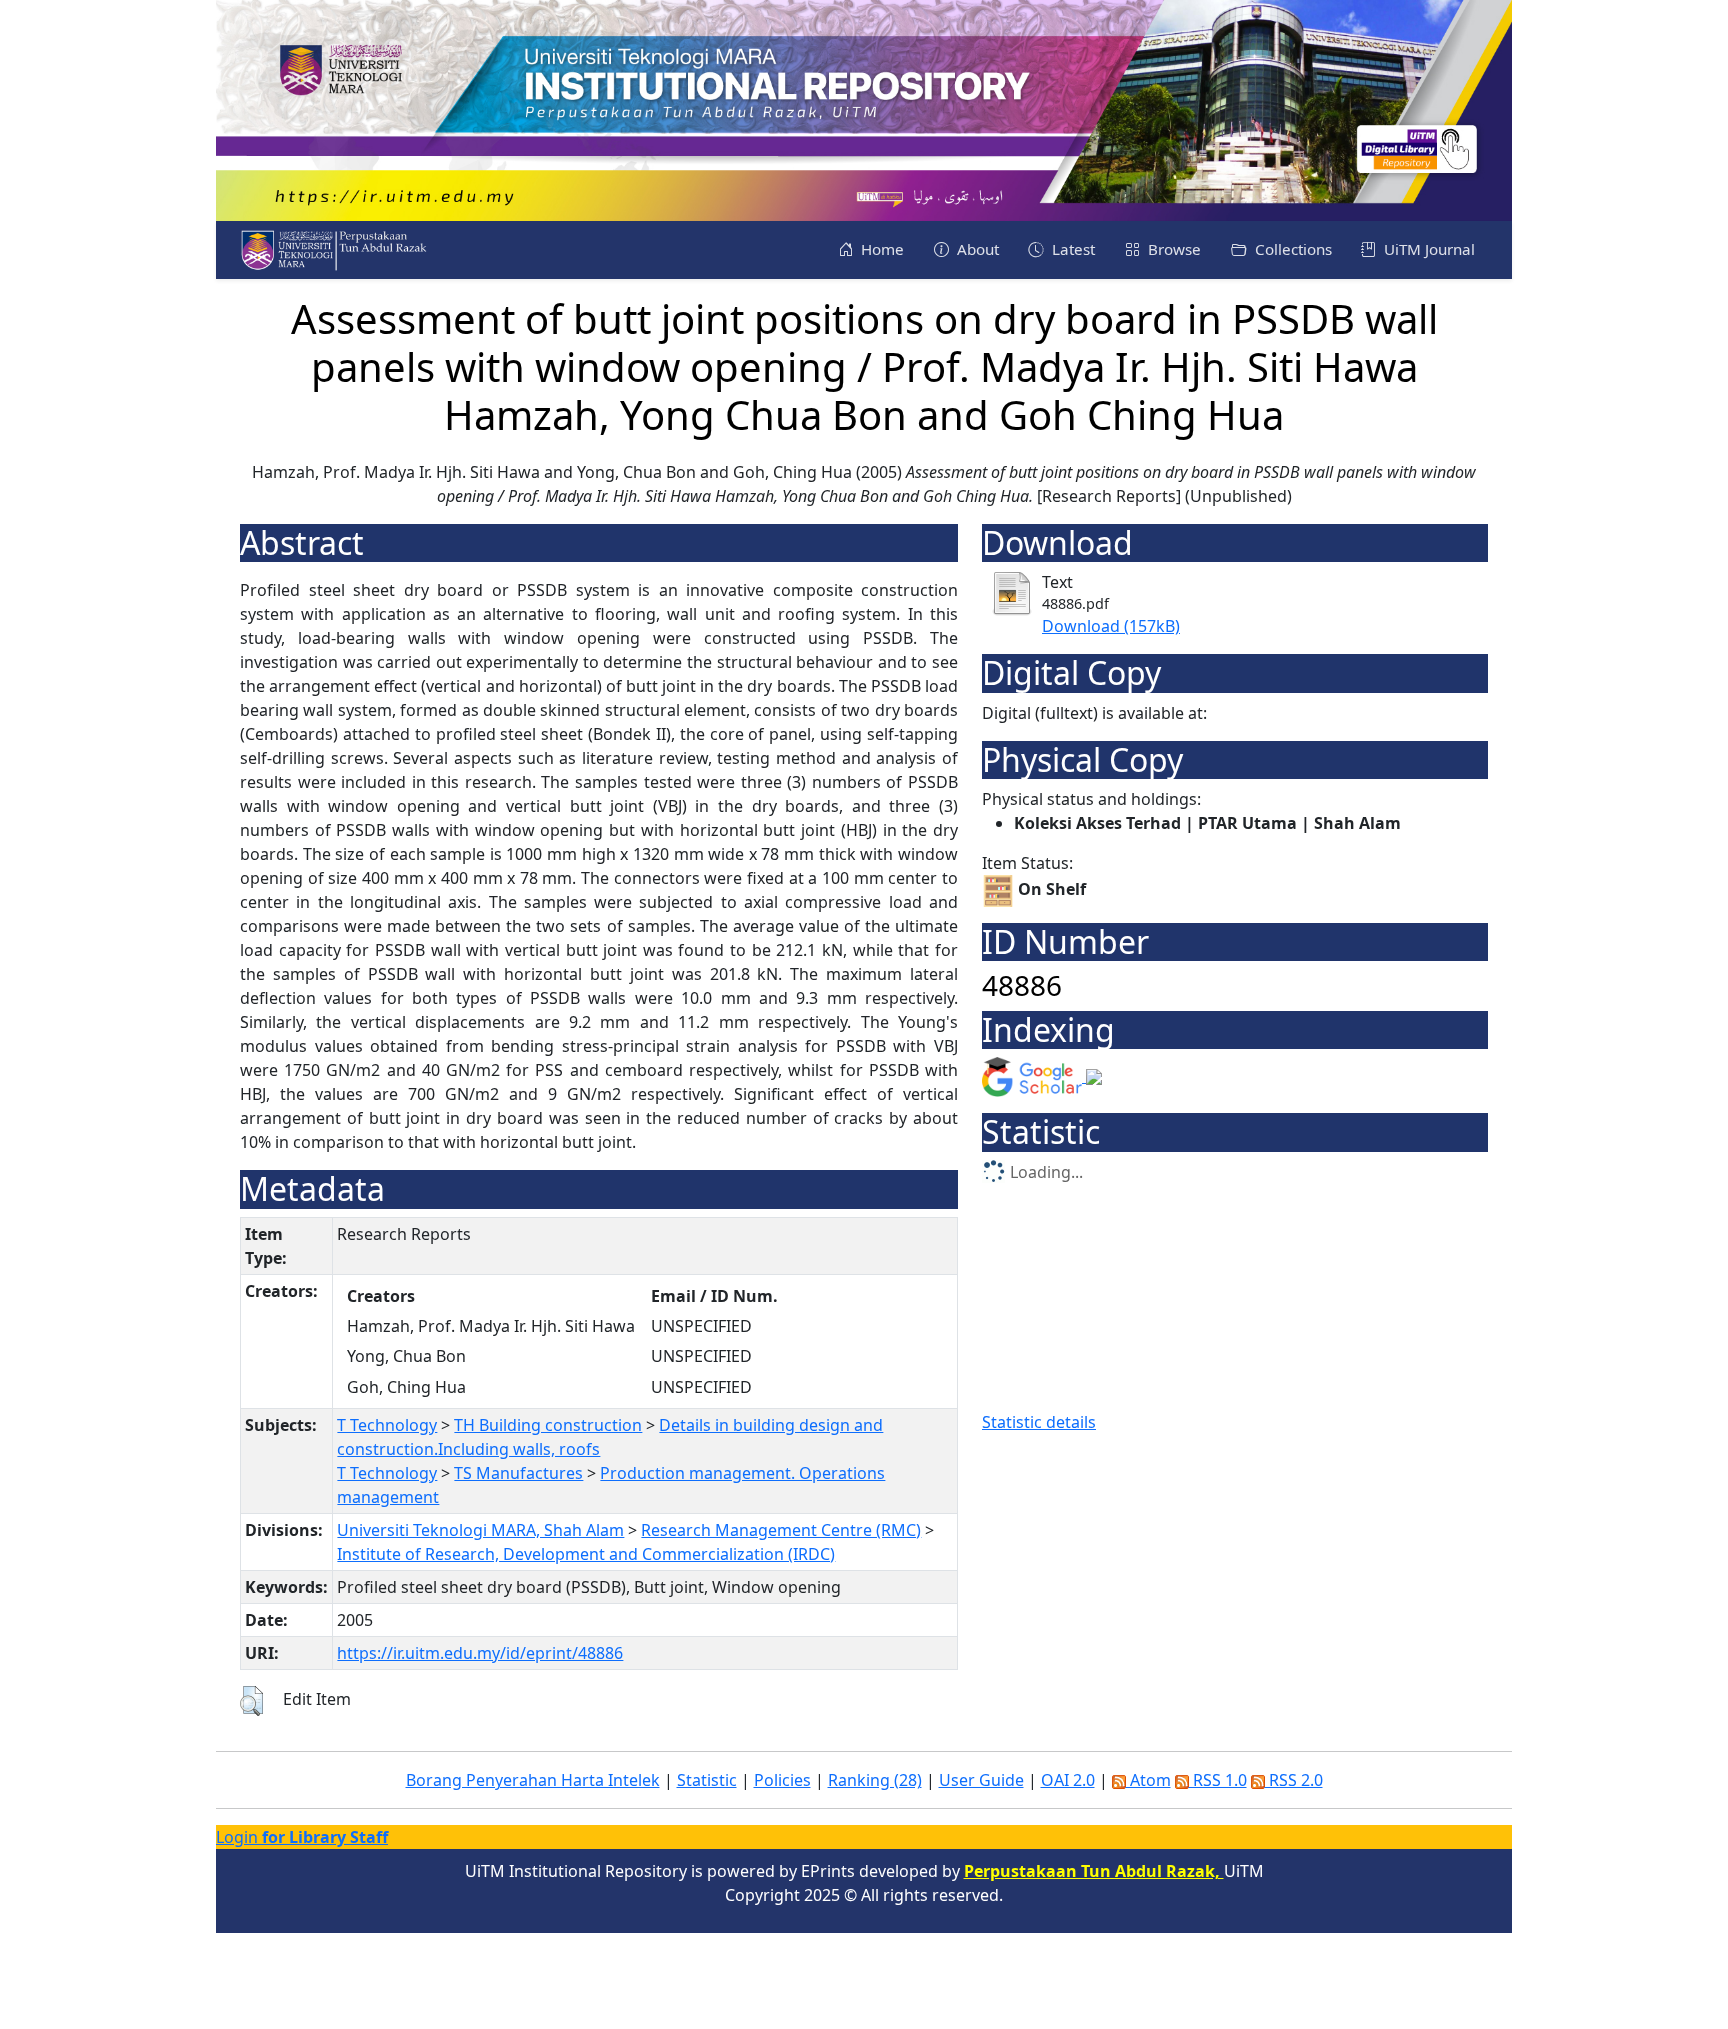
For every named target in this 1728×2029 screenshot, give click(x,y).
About (976, 249)
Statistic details (1039, 1422)
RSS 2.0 (1294, 1780)
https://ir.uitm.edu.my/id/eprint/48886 (480, 1653)
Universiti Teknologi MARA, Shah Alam (480, 1530)
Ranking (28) (875, 1780)
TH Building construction (548, 1425)
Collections (1291, 249)
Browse (1172, 249)
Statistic (707, 1780)
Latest (1071, 249)
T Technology (387, 1425)
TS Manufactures (518, 1473)
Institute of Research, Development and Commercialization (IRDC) (586, 1554)
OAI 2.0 (1068, 1780)
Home (880, 249)
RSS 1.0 (1218, 1780)
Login (302, 1837)
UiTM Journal (1427, 249)
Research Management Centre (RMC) (781, 1530)
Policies (782, 1780)
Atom (1148, 1780)
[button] (251, 1701)
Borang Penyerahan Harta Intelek (533, 1780)
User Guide (981, 1780)
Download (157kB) (1111, 626)
